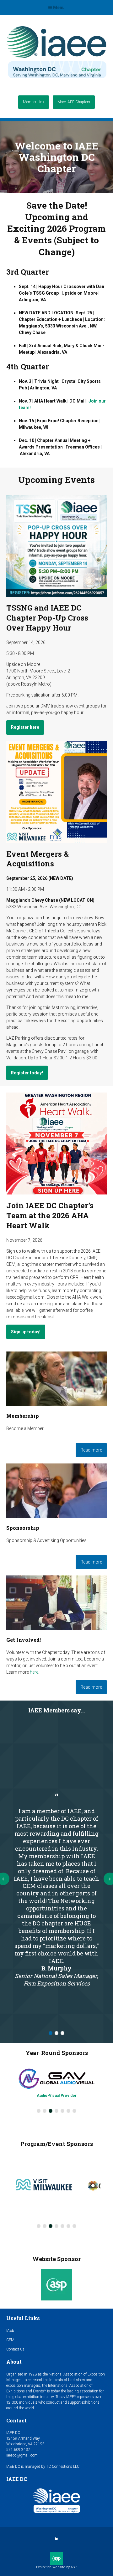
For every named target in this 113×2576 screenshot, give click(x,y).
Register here (25, 727)
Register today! (27, 1073)
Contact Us (15, 2349)
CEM (10, 2340)
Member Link (34, 102)
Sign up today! (26, 1332)
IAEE (10, 2330)
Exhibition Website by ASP (56, 2567)
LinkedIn (57, 2539)
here (34, 1672)
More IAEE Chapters (74, 102)
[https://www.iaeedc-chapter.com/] (56, 81)
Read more (91, 1450)
